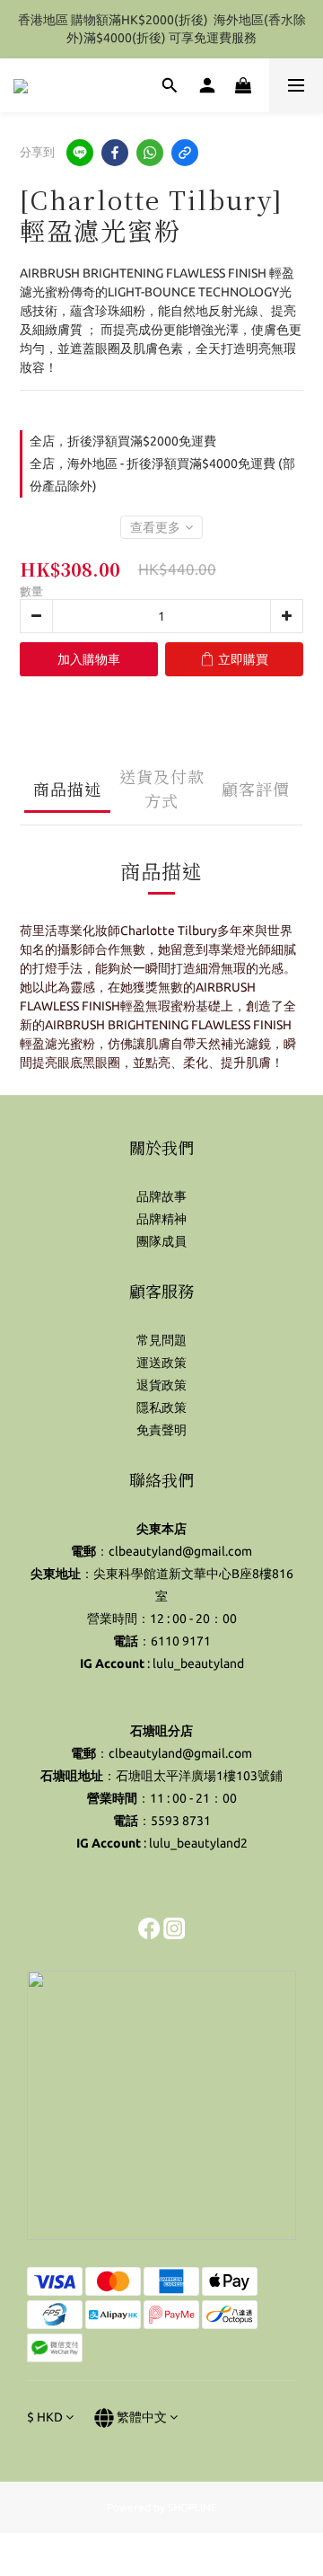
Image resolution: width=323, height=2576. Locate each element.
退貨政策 (161, 1385)
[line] (80, 153)
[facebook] (115, 153)
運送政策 (161, 1363)
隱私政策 (161, 1407)
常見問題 (161, 1340)
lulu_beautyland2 (198, 1843)
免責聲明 (161, 1430)
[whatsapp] (150, 153)
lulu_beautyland (198, 1663)
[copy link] (185, 153)
